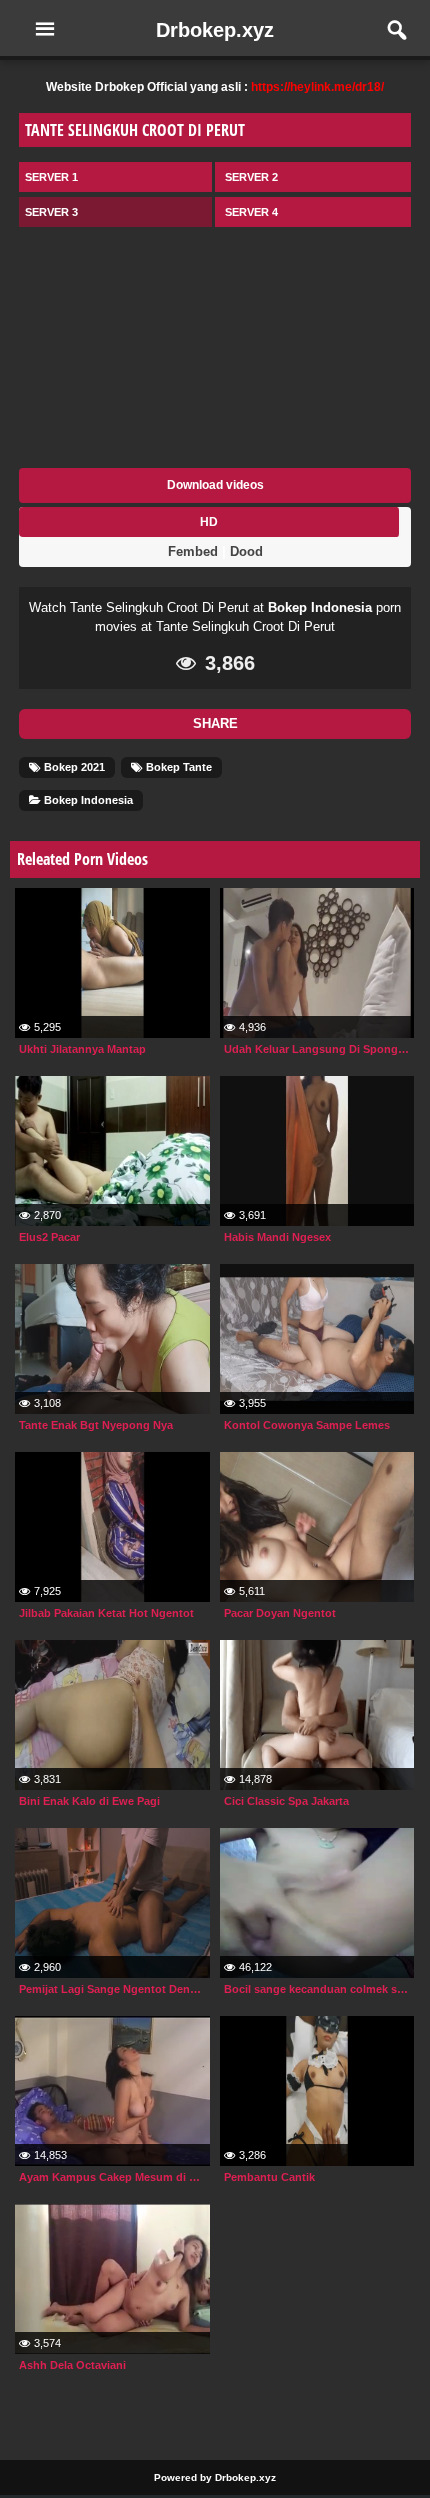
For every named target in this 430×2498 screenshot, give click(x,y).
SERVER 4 (251, 212)
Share (215, 723)
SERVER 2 (251, 177)
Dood (246, 551)
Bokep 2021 (73, 767)
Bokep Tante (177, 767)
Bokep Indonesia (320, 607)
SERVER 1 (51, 177)
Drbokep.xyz (215, 30)
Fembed (193, 551)
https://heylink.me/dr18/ (317, 87)
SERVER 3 (51, 212)
